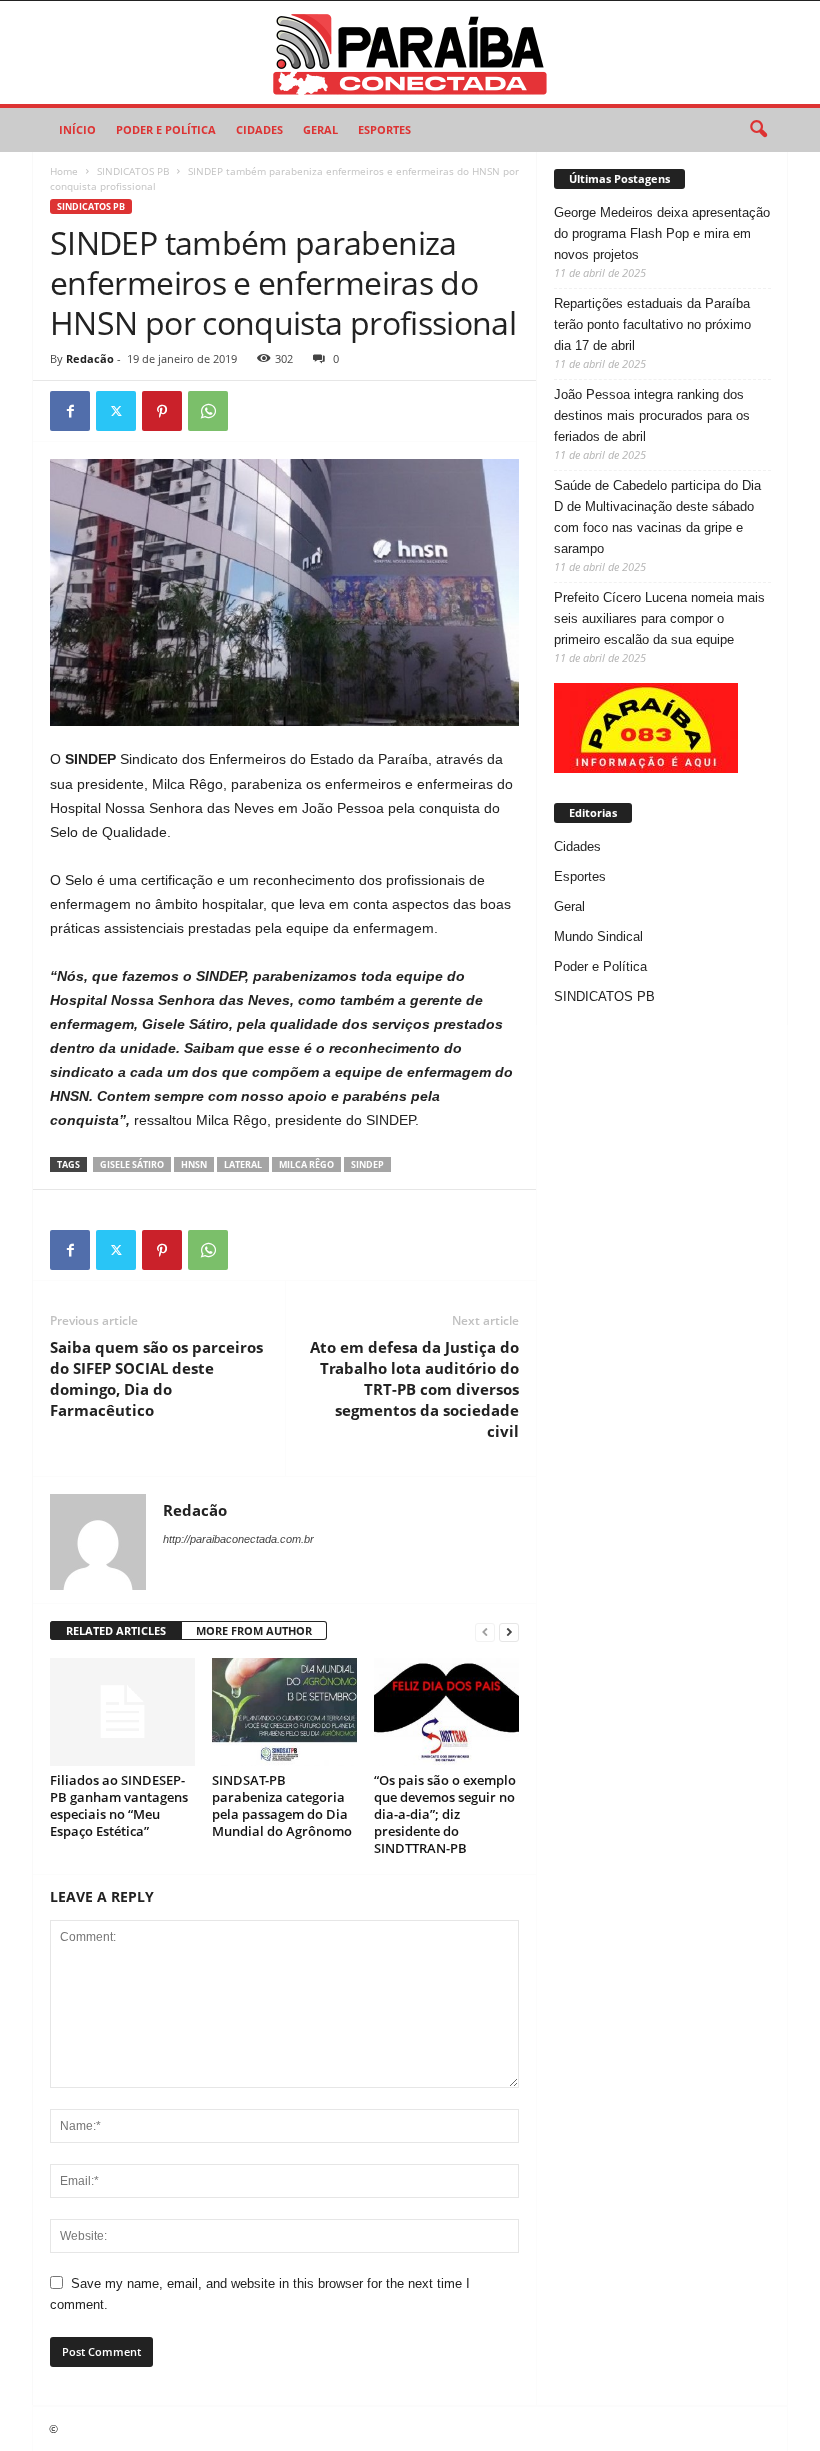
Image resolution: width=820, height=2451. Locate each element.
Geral (320, 129)
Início (77, 129)
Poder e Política (166, 129)
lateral (243, 1164)
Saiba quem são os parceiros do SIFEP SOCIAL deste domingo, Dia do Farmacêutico (156, 1378)
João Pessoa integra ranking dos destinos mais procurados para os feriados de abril (652, 415)
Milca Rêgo (306, 1164)
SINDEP (367, 1164)
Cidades (259, 129)
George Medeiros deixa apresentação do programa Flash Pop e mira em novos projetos (662, 233)
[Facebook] (70, 411)
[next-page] (509, 1631)
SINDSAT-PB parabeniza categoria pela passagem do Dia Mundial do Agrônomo (282, 1805)
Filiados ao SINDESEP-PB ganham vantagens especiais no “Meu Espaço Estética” (119, 1805)
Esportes (384, 129)
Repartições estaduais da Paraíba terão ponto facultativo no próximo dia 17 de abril (652, 324)
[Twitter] (116, 411)
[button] (758, 130)
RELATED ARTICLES (116, 1630)
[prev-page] (485, 1631)
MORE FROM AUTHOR (254, 1630)
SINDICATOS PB (133, 171)
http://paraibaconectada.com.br (238, 1539)
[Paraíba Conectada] (410, 52)
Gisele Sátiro (132, 1164)
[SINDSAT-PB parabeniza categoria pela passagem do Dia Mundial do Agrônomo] (284, 1712)
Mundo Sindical (598, 936)
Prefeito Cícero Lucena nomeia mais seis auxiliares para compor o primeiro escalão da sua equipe (659, 618)
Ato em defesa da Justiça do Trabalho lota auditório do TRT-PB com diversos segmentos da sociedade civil (414, 1389)
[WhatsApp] (208, 411)
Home (64, 171)
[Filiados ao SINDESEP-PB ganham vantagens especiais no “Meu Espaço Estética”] (122, 1712)
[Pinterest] (162, 411)
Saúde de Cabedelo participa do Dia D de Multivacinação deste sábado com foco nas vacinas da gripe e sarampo (657, 517)
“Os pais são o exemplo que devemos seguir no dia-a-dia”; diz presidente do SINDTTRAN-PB (445, 1814)
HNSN (194, 1164)
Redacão (90, 358)
